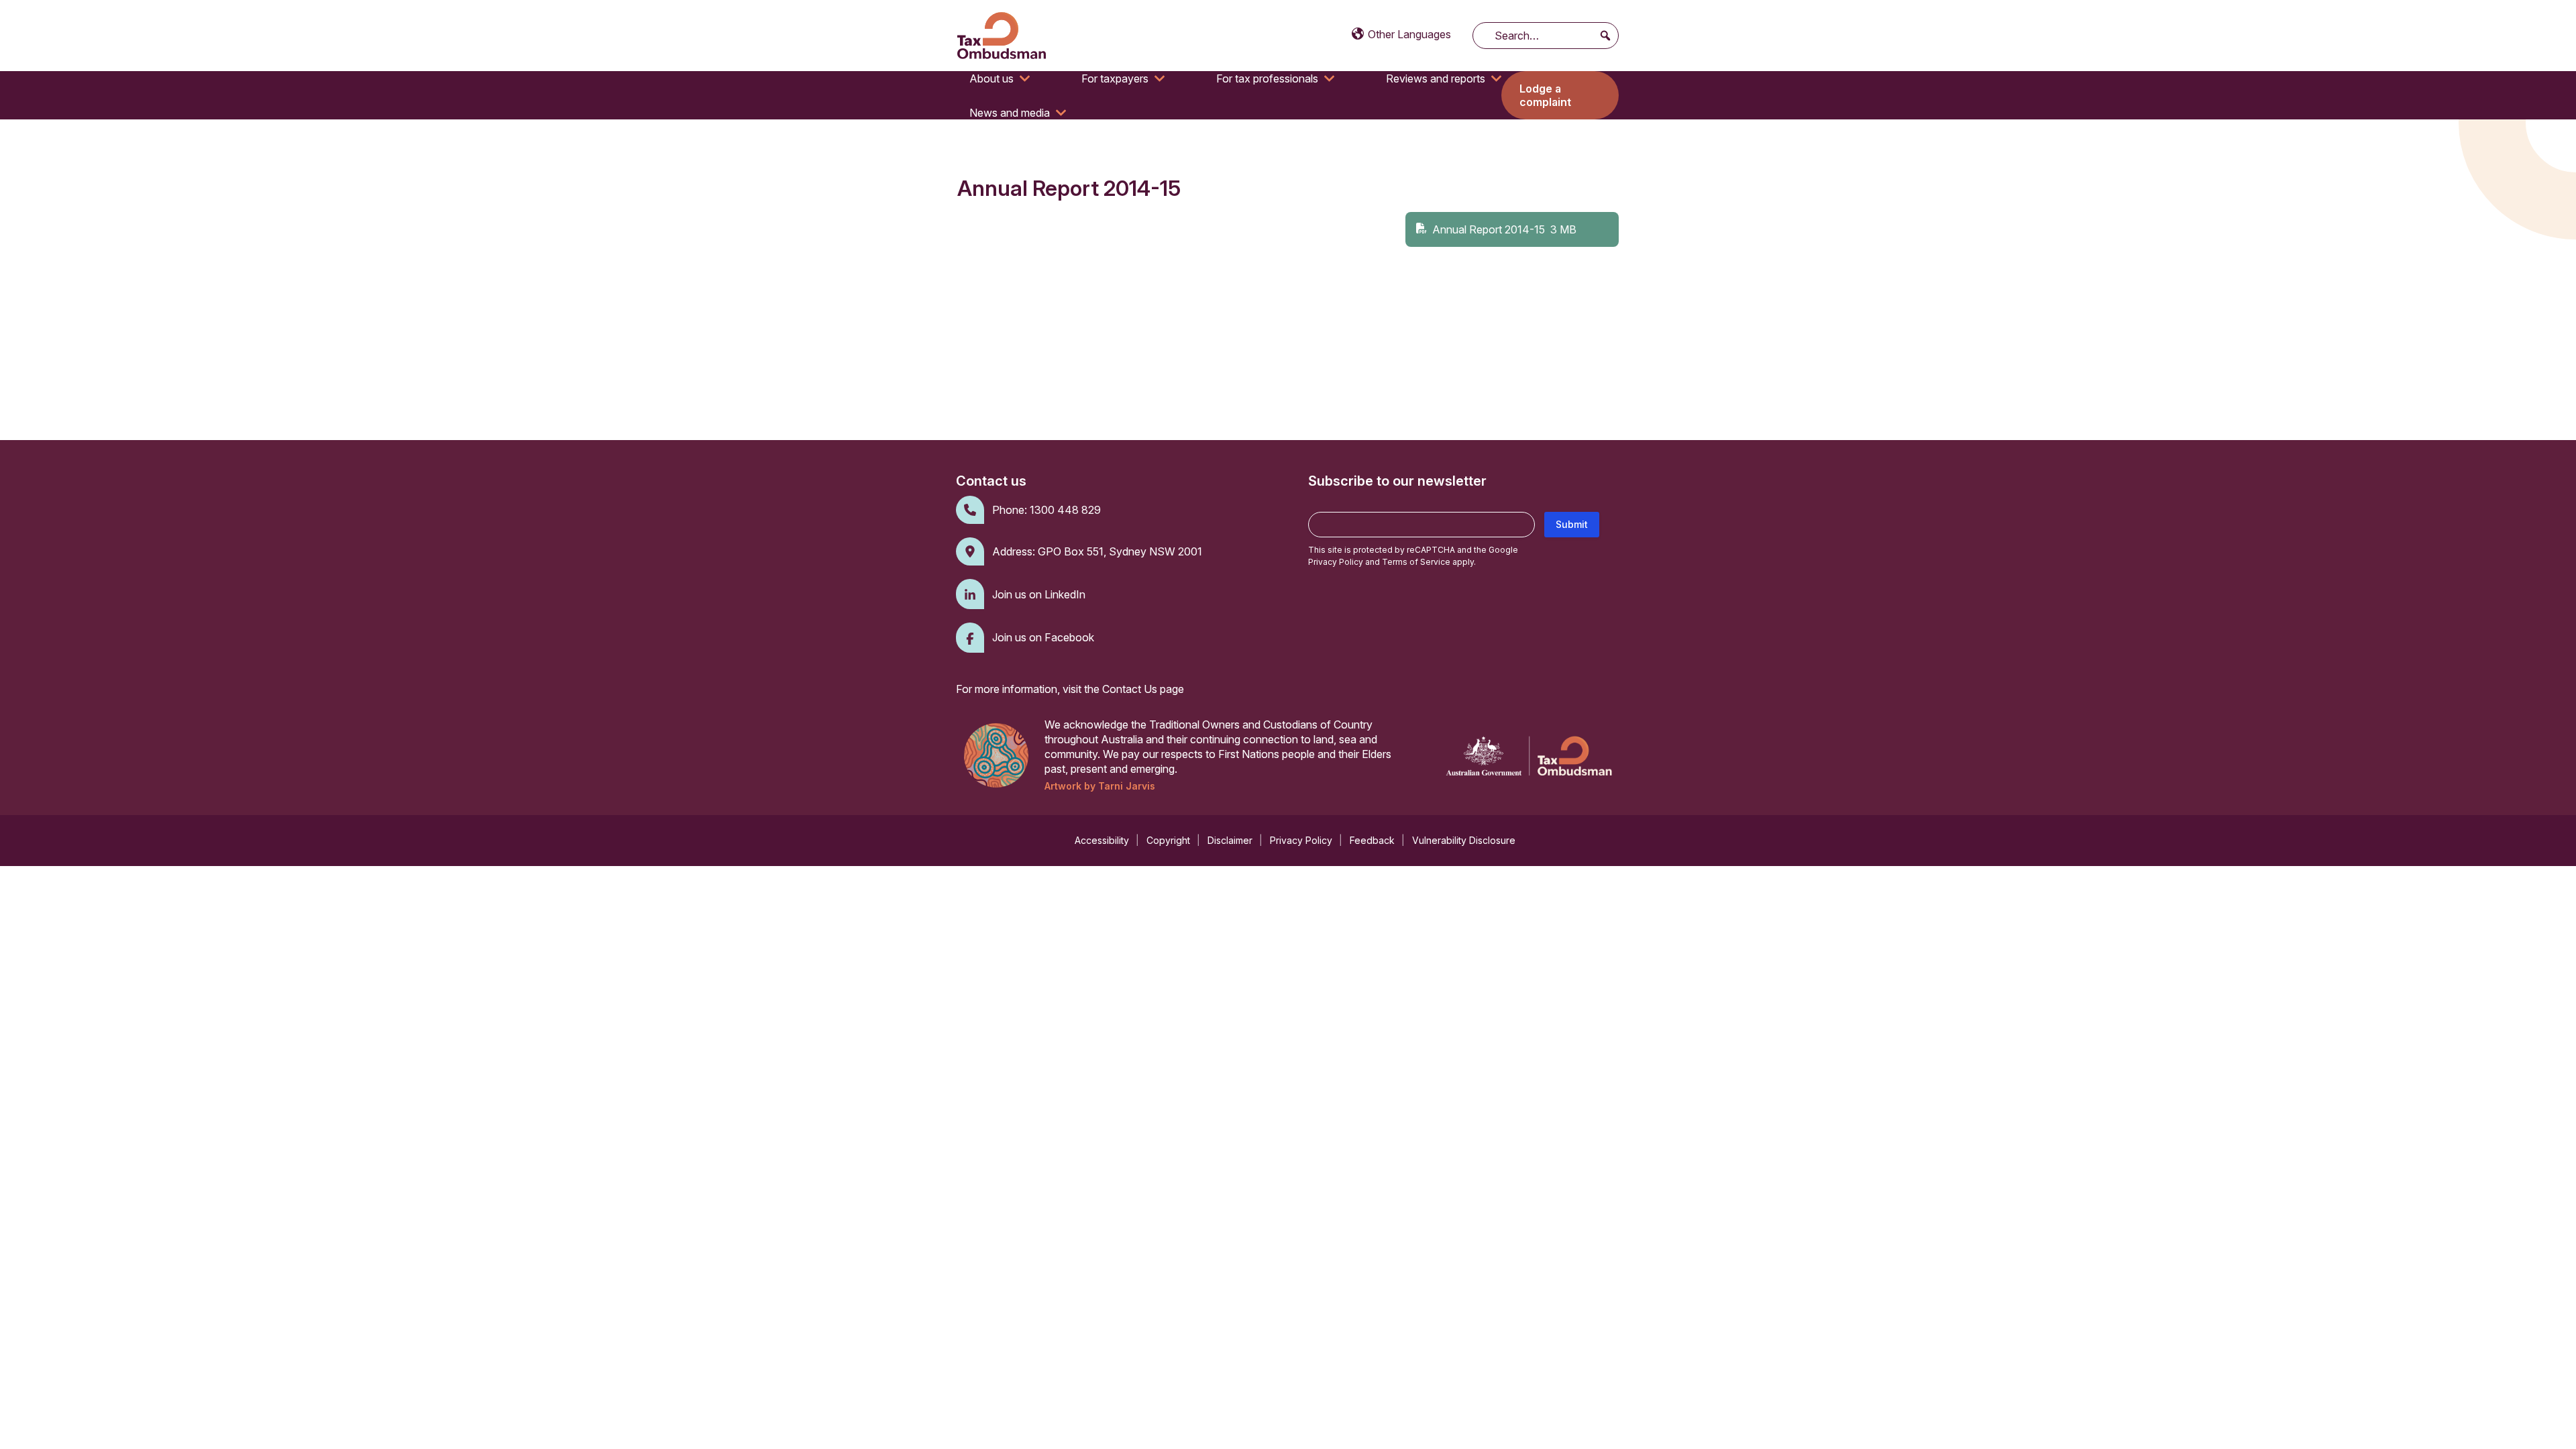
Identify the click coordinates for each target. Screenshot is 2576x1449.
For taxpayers (1115, 78)
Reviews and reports (1436, 78)
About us (991, 78)
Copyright (1168, 840)
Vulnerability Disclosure (1464, 840)
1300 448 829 (1065, 510)
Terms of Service (1416, 562)
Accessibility (1102, 840)
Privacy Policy (1336, 562)
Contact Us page (1143, 689)
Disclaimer (1230, 840)
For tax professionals (1267, 78)
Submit (1572, 524)
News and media (1010, 113)
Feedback (1372, 840)
